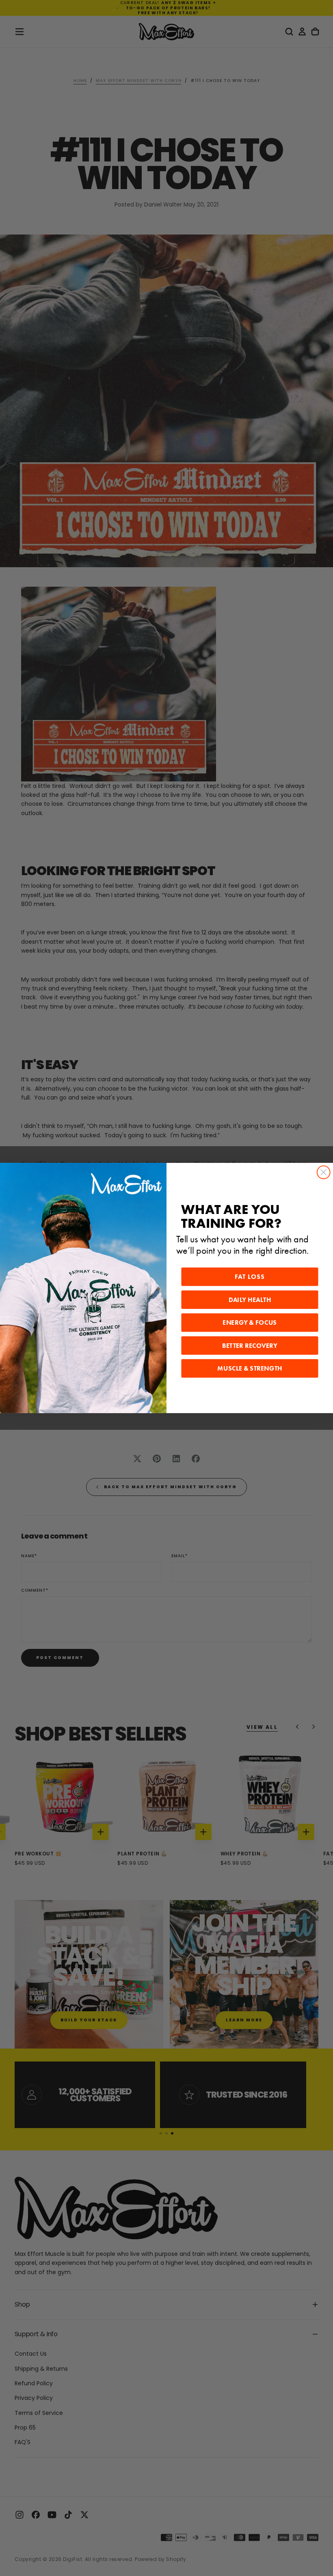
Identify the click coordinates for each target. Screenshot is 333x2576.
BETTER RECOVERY (250, 1346)
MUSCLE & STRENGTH (250, 1369)
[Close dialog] (324, 1173)
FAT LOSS (250, 1277)
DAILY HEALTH (250, 1300)
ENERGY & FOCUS (250, 1323)
